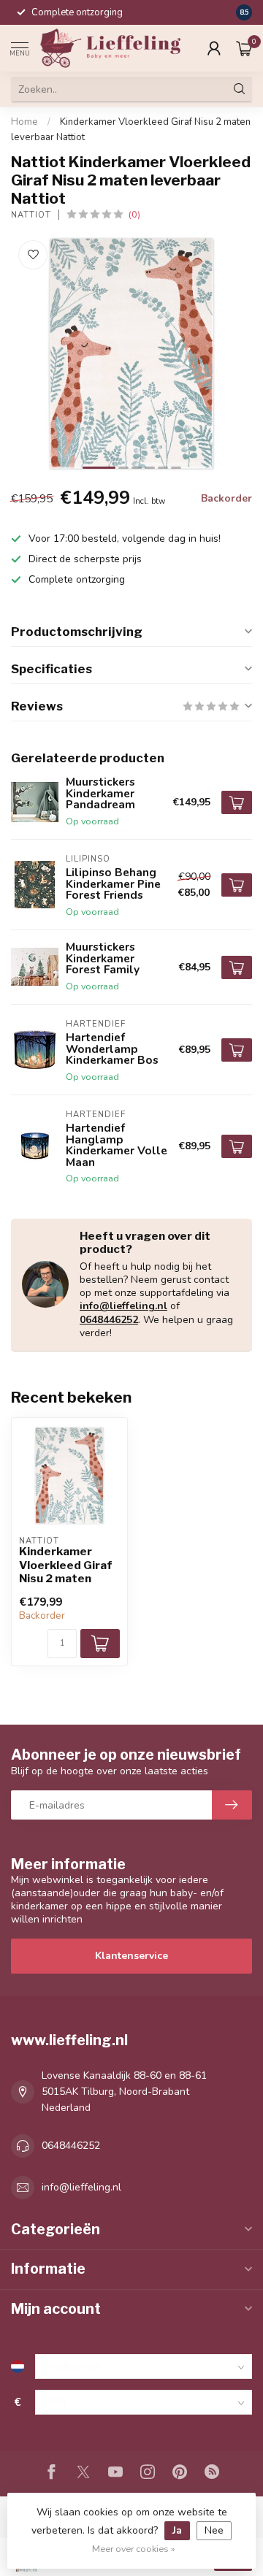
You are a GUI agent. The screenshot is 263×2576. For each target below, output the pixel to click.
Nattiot (31, 215)
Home (24, 122)
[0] (244, 48)
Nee (214, 2530)
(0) (134, 214)
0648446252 (109, 1320)
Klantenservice (131, 1956)
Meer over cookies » (134, 2549)
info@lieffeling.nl (123, 1306)
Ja (177, 2530)
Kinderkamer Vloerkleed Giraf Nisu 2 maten (66, 1565)
